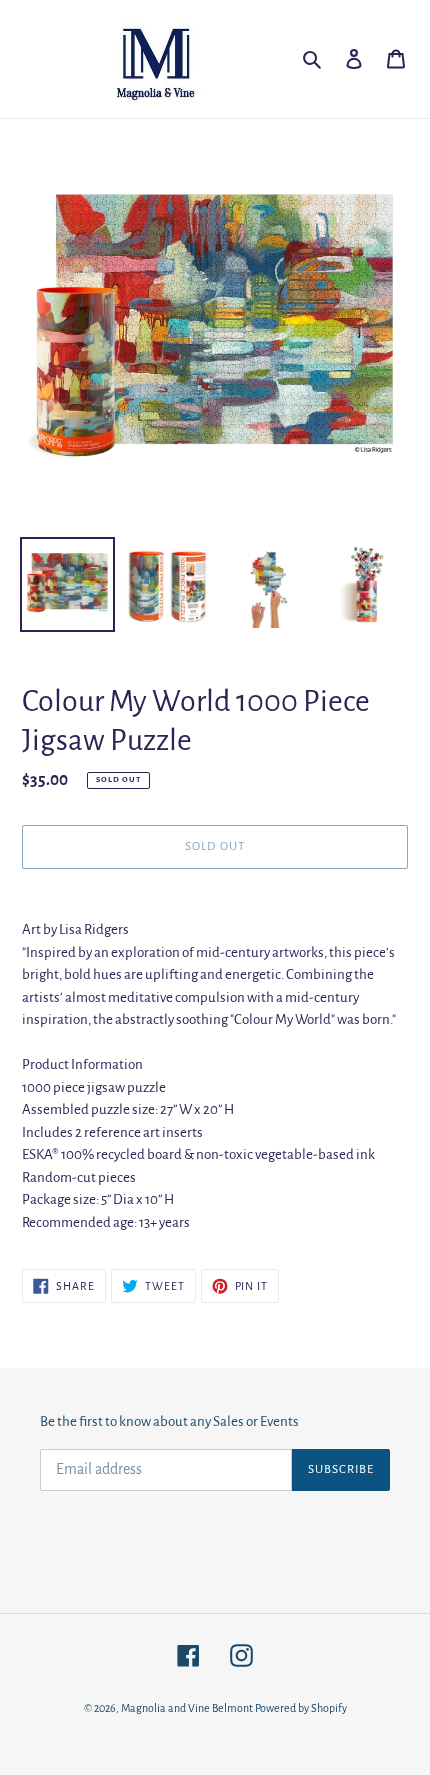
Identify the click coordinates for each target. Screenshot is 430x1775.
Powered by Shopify (301, 1708)
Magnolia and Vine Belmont (187, 1708)
